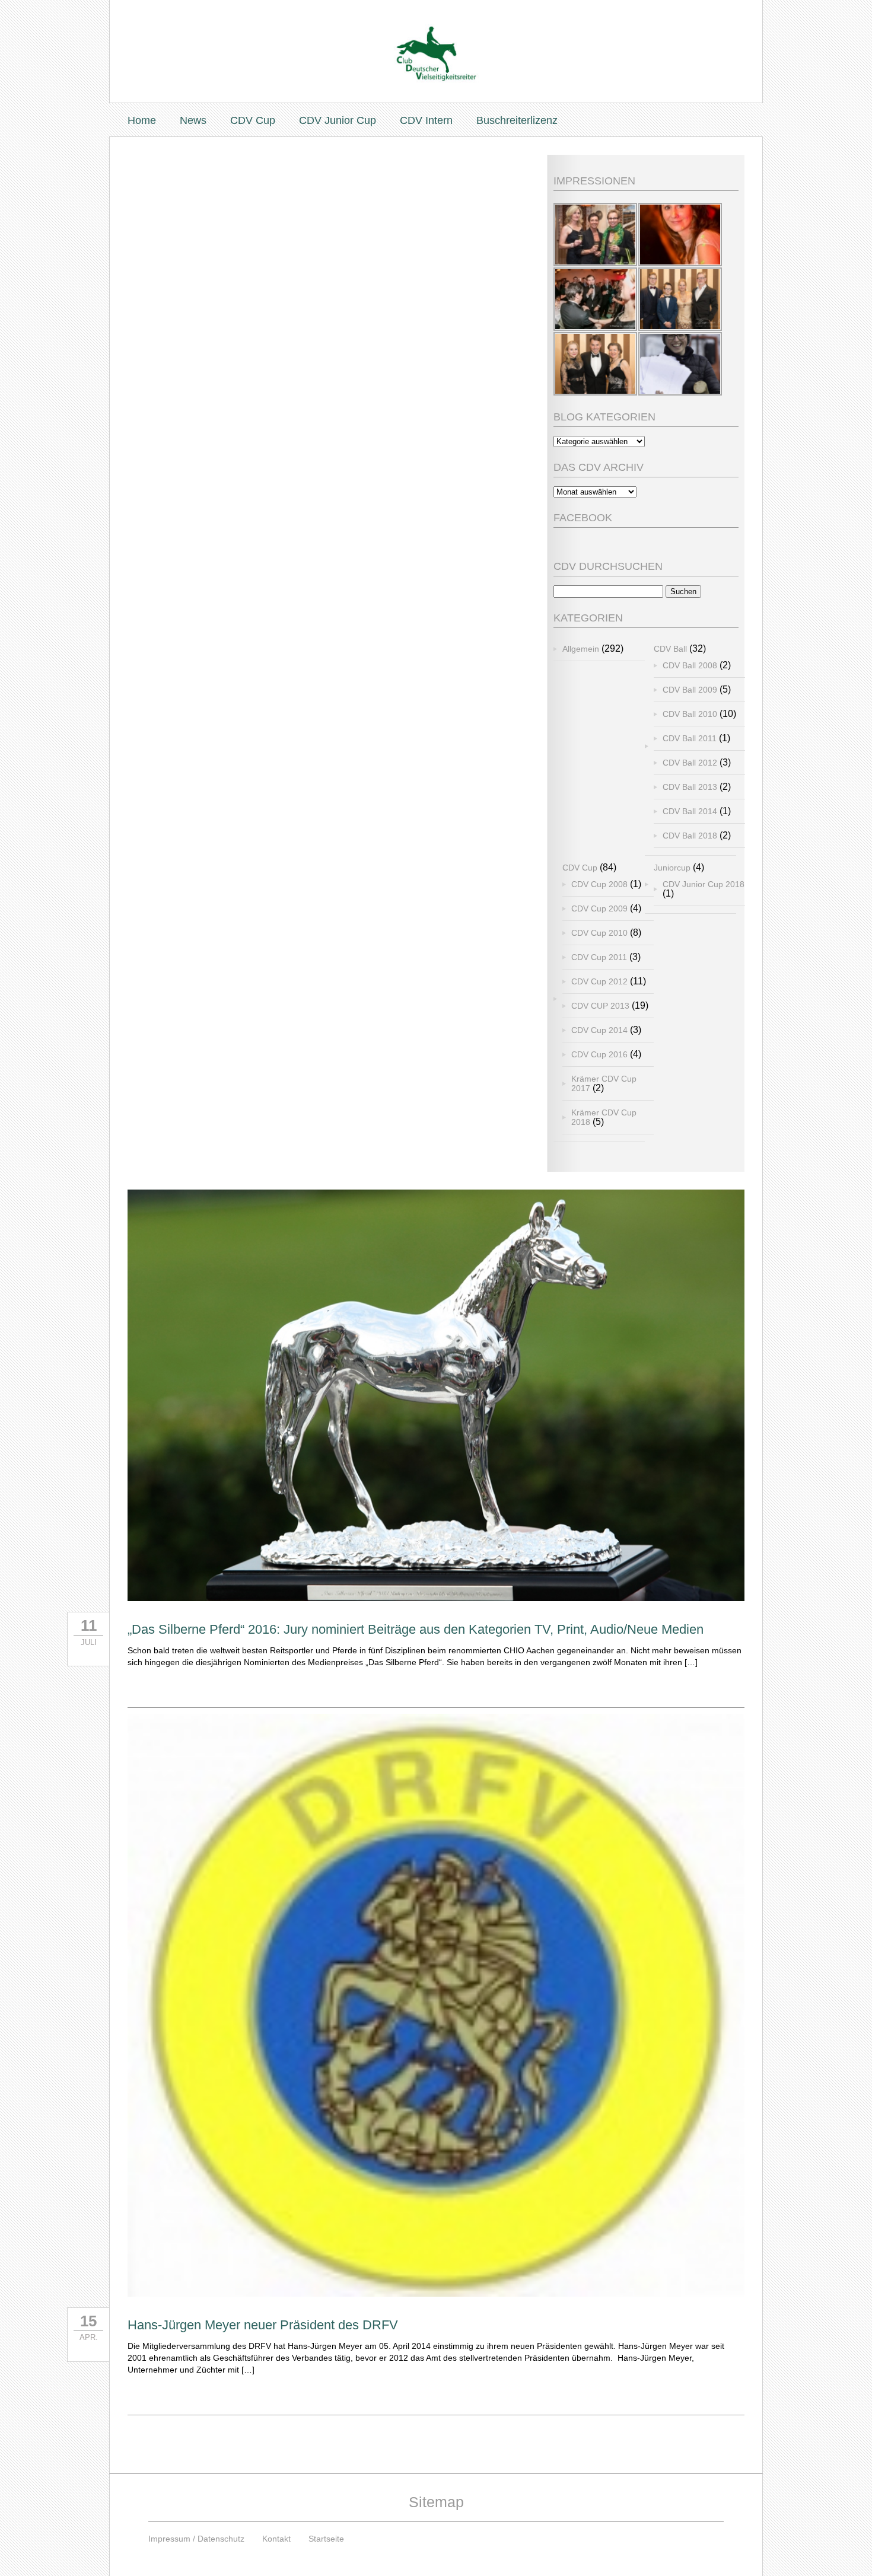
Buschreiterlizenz (517, 120)
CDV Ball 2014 (690, 811)
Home (142, 120)
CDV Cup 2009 (599, 908)
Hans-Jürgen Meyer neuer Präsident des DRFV (263, 2325)
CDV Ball (670, 649)
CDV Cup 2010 (599, 933)
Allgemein (581, 649)
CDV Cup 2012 (599, 981)
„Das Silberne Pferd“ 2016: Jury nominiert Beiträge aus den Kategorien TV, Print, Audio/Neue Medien (416, 1629)
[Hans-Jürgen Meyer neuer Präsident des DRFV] (436, 2293)
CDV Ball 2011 (690, 738)
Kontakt (276, 2539)
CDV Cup (253, 120)
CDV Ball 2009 (690, 690)
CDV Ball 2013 (690, 787)
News (193, 120)
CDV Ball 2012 (690, 763)
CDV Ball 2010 (690, 714)
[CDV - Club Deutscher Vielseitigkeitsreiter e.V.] (436, 42)
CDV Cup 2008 (599, 884)
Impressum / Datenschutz (196, 2539)
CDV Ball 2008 (690, 665)
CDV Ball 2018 (690, 836)
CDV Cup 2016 (599, 1054)
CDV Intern (426, 120)
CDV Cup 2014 (599, 1030)
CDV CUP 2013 (600, 1006)
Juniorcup (672, 868)
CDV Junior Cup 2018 (704, 884)
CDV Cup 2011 (599, 957)
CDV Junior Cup (338, 120)
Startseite (326, 2539)
